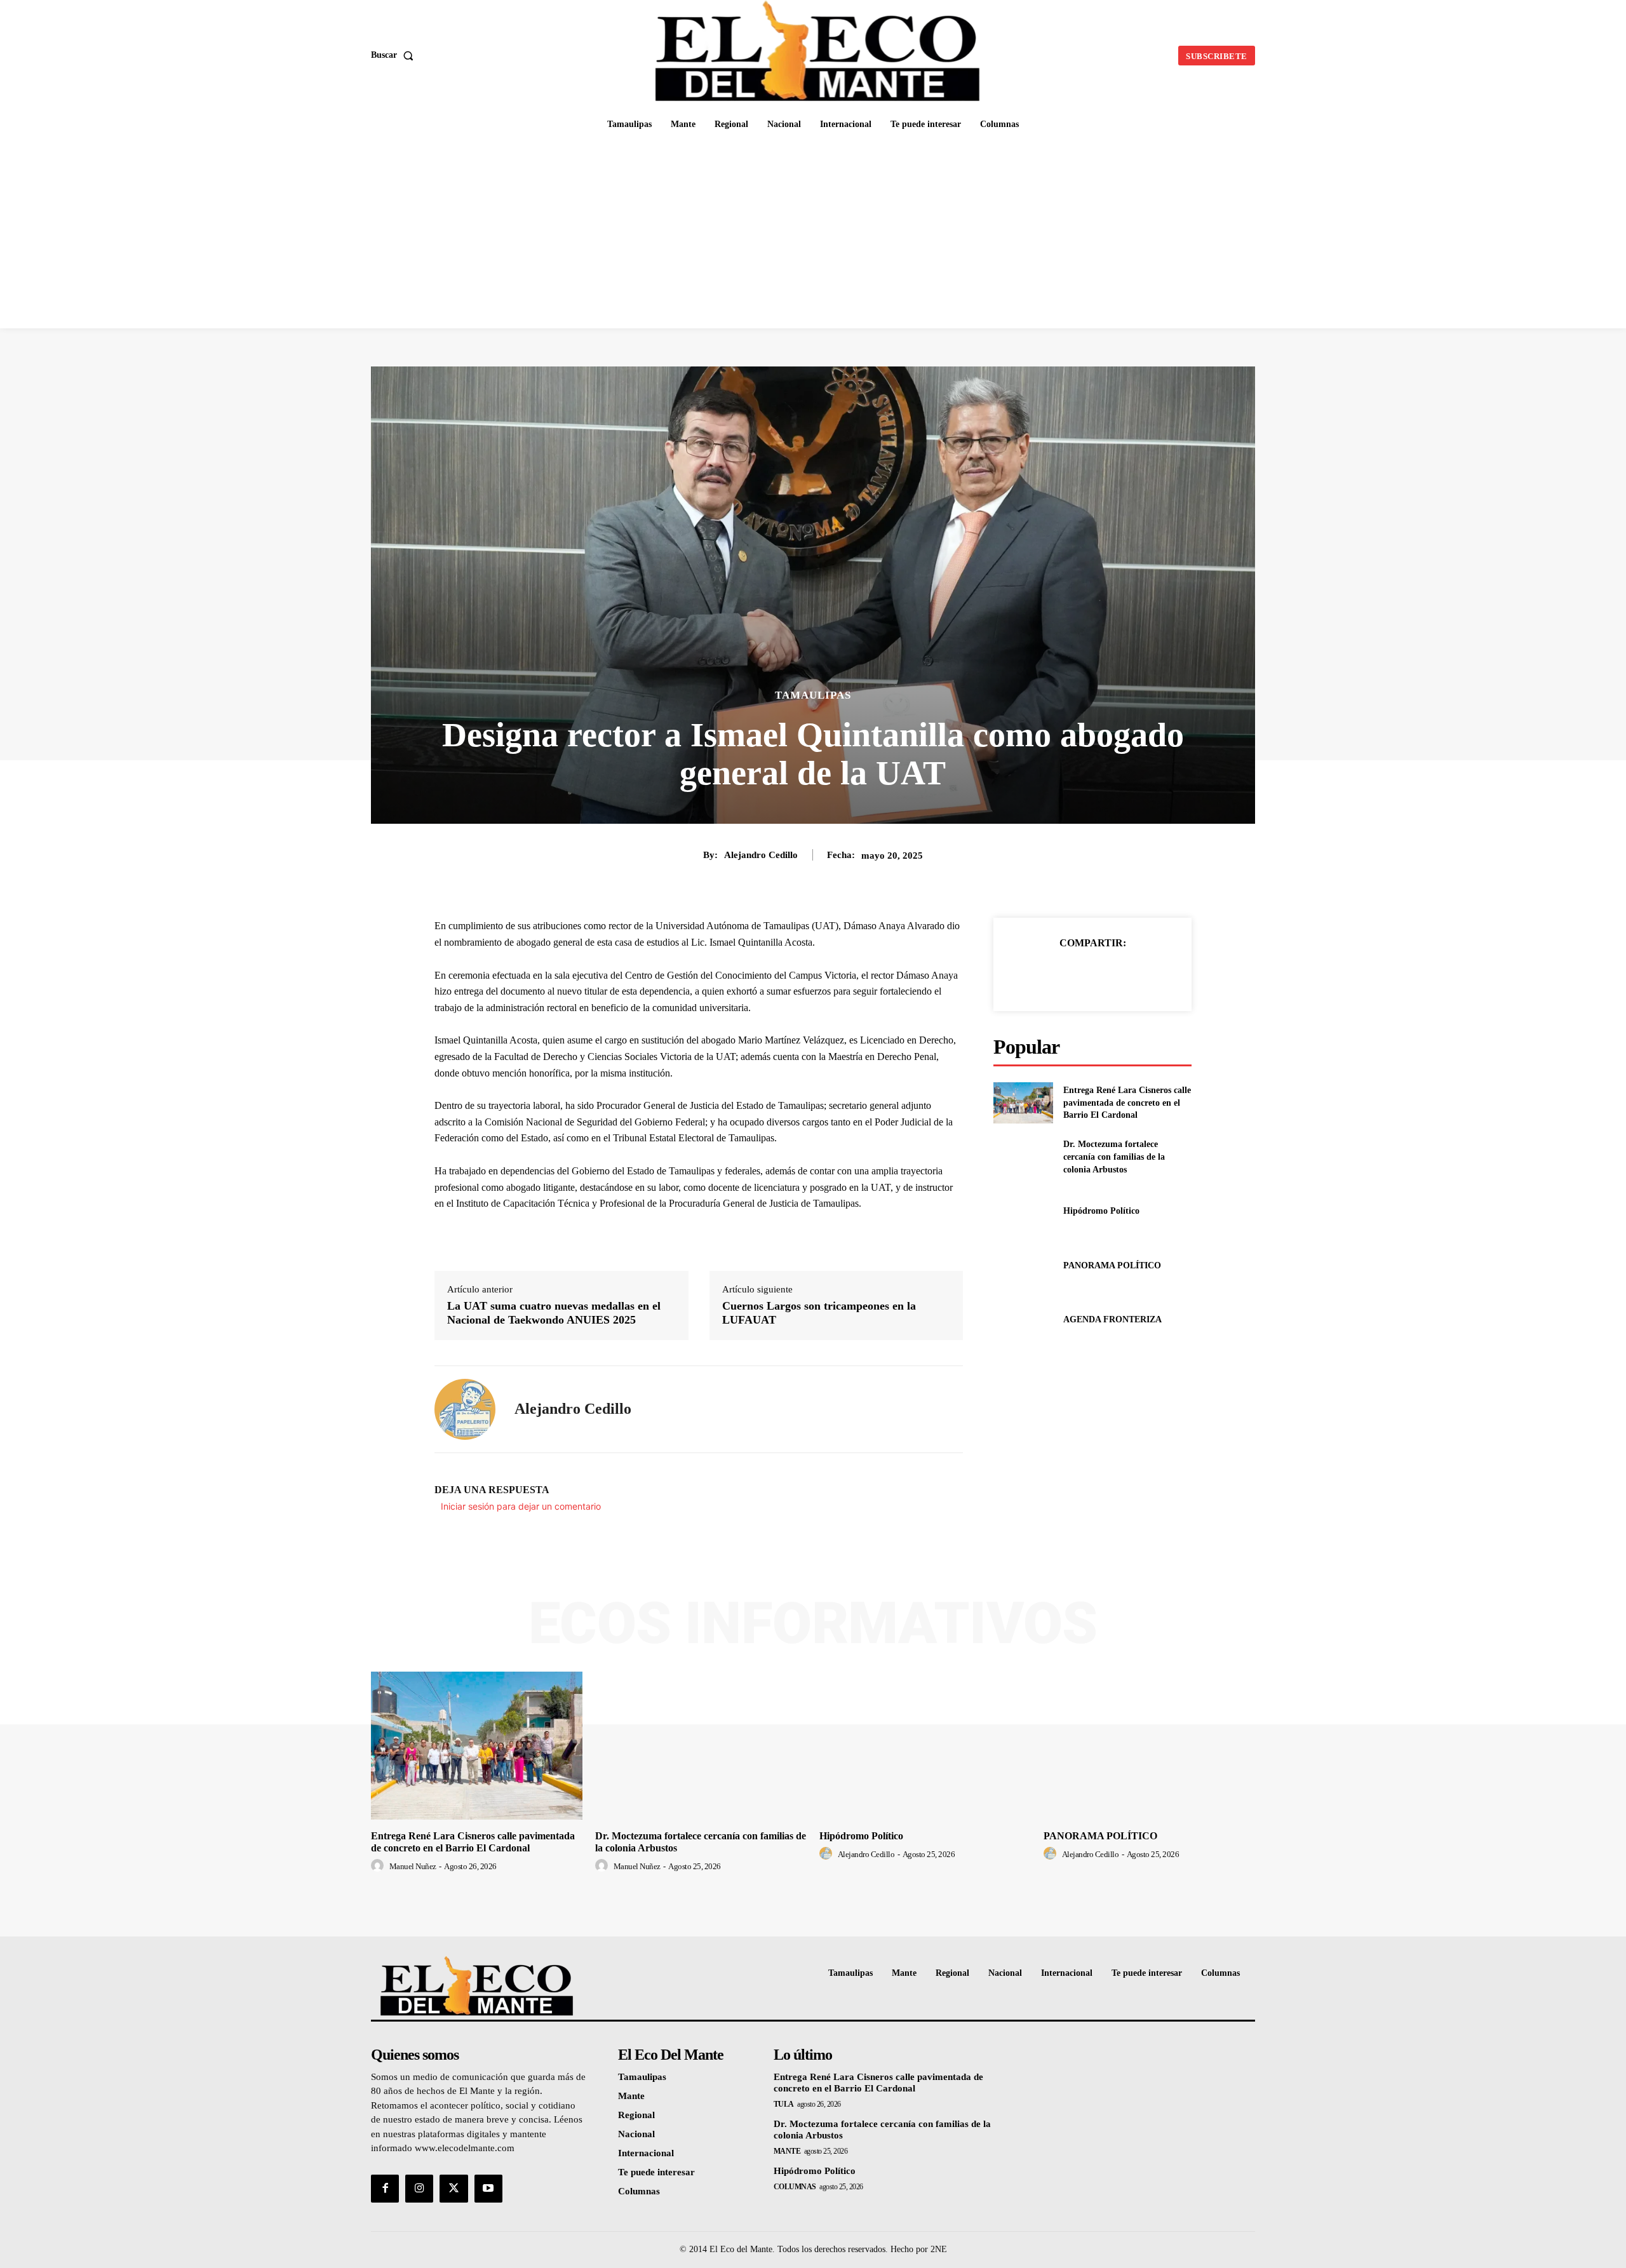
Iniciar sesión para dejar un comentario (521, 1506)
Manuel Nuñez (413, 1866)
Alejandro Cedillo (761, 855)
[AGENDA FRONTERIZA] (1023, 1319)
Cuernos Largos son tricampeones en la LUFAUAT (819, 1313)
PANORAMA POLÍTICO (1112, 1265)
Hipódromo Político (1101, 1211)
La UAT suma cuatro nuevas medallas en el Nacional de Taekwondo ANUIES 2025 (554, 1313)
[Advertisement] (813, 233)
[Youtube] (488, 2189)
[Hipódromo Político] (1023, 1211)
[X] (1078, 975)
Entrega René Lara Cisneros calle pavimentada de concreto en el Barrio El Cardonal (1127, 1103)
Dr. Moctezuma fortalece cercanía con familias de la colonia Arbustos (1114, 1157)
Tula (784, 2104)
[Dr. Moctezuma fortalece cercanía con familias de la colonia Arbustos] (1023, 1157)
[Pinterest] (1107, 975)
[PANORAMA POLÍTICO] (1023, 1265)
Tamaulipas (813, 695)
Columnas (795, 2187)
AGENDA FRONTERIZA (1112, 1319)
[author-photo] (379, 1866)
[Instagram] (419, 2189)
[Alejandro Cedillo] (465, 1409)
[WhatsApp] (1136, 975)
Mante (787, 2151)
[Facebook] (1049, 975)
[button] (395, 55)
